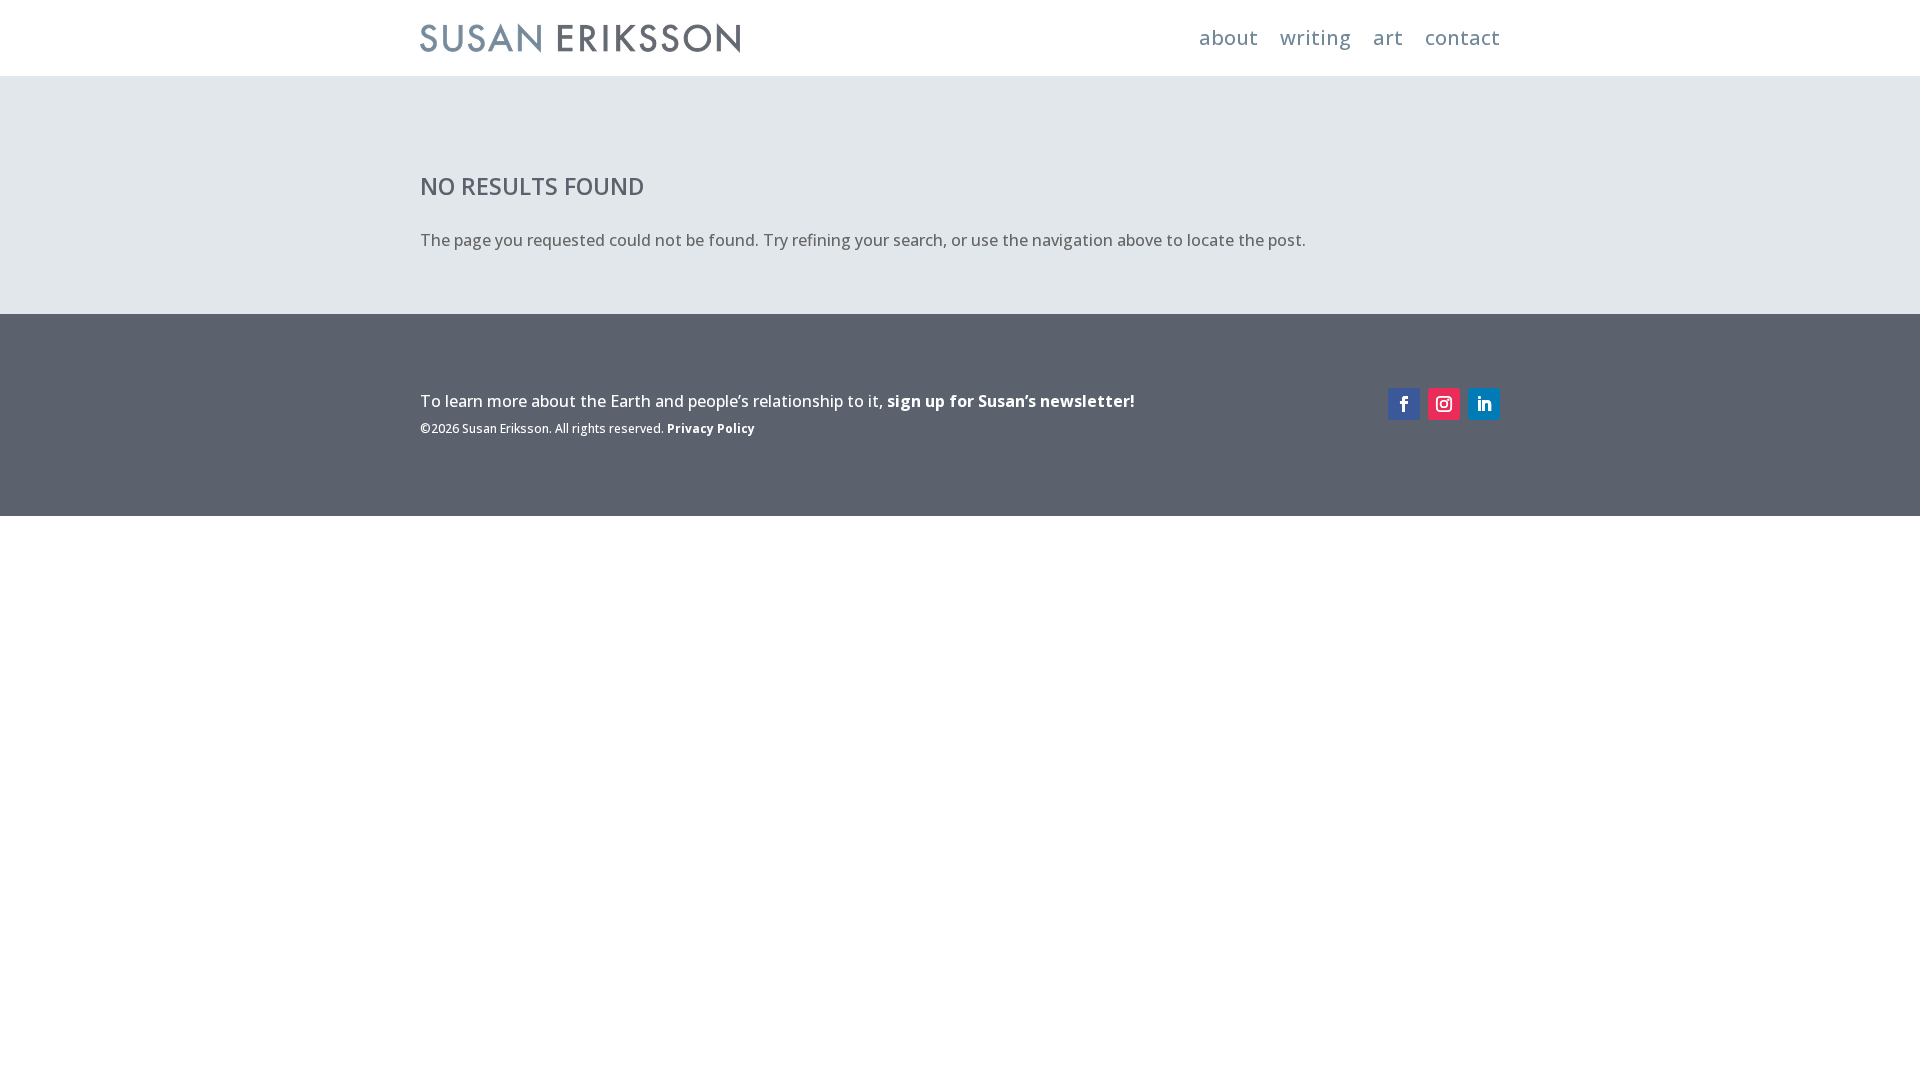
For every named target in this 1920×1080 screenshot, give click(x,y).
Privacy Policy (711, 428)
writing (1315, 37)
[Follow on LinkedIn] (1484, 404)
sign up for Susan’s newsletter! (1011, 401)
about (1228, 37)
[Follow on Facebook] (1404, 404)
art (1388, 37)
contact (1462, 37)
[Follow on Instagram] (1444, 404)
